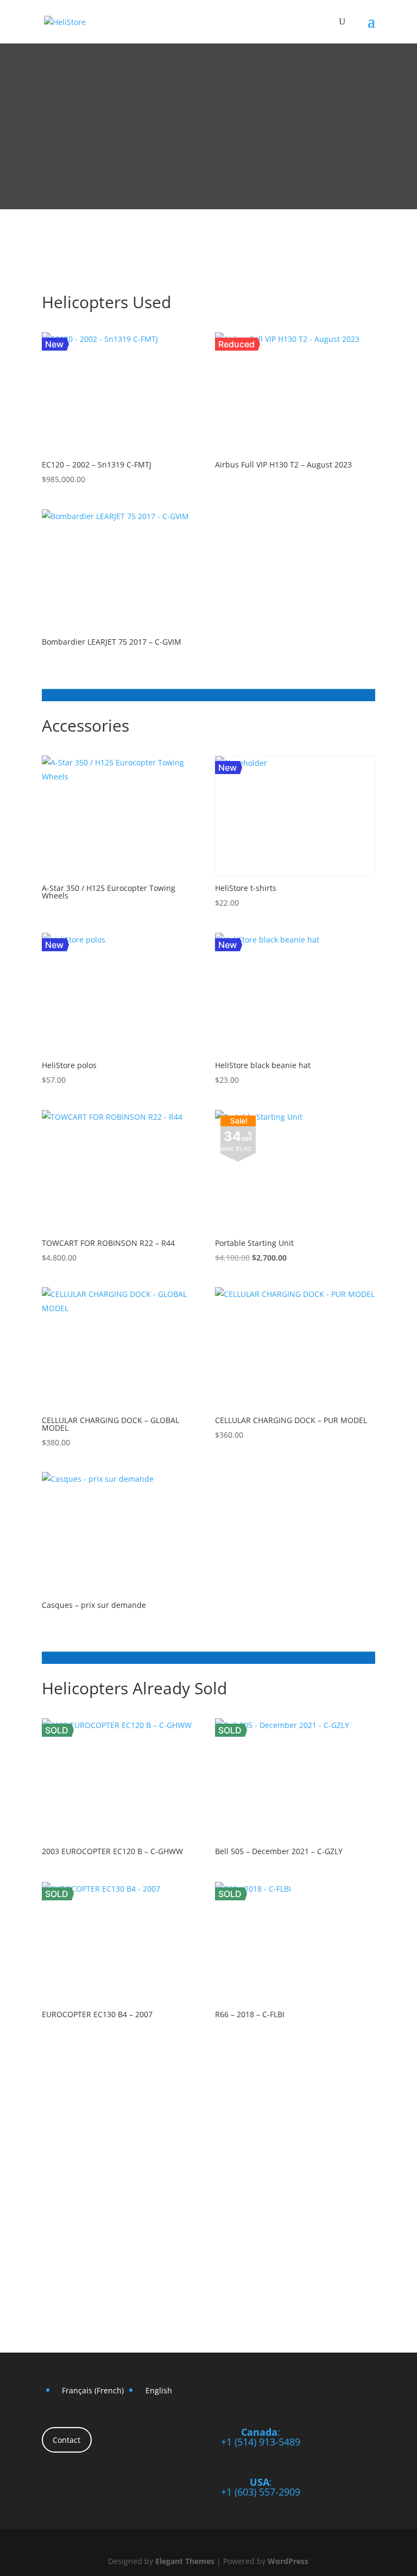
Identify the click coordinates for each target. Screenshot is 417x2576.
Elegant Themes (185, 2561)
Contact (67, 2440)
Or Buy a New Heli (307, 265)
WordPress (288, 2561)
